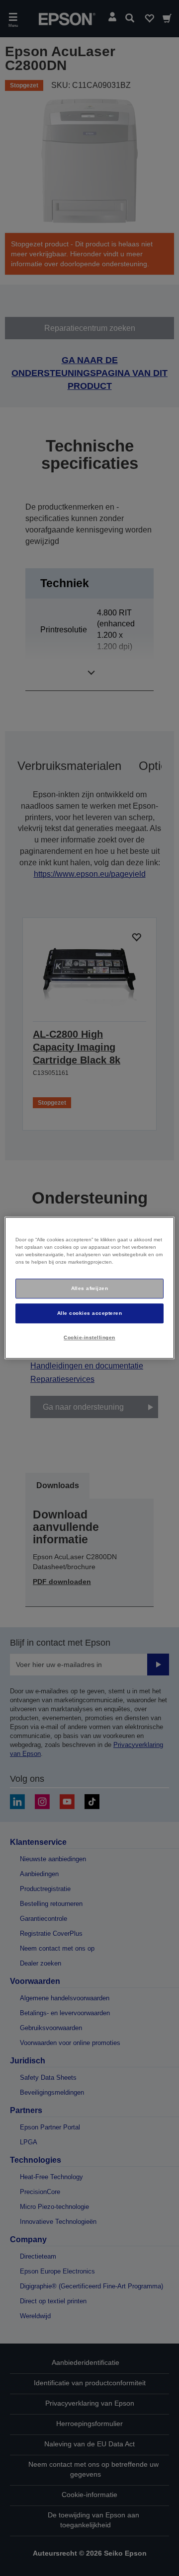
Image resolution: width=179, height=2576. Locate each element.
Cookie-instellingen (89, 1337)
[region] (89, 1288)
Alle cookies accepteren (89, 1313)
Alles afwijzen (90, 1288)
